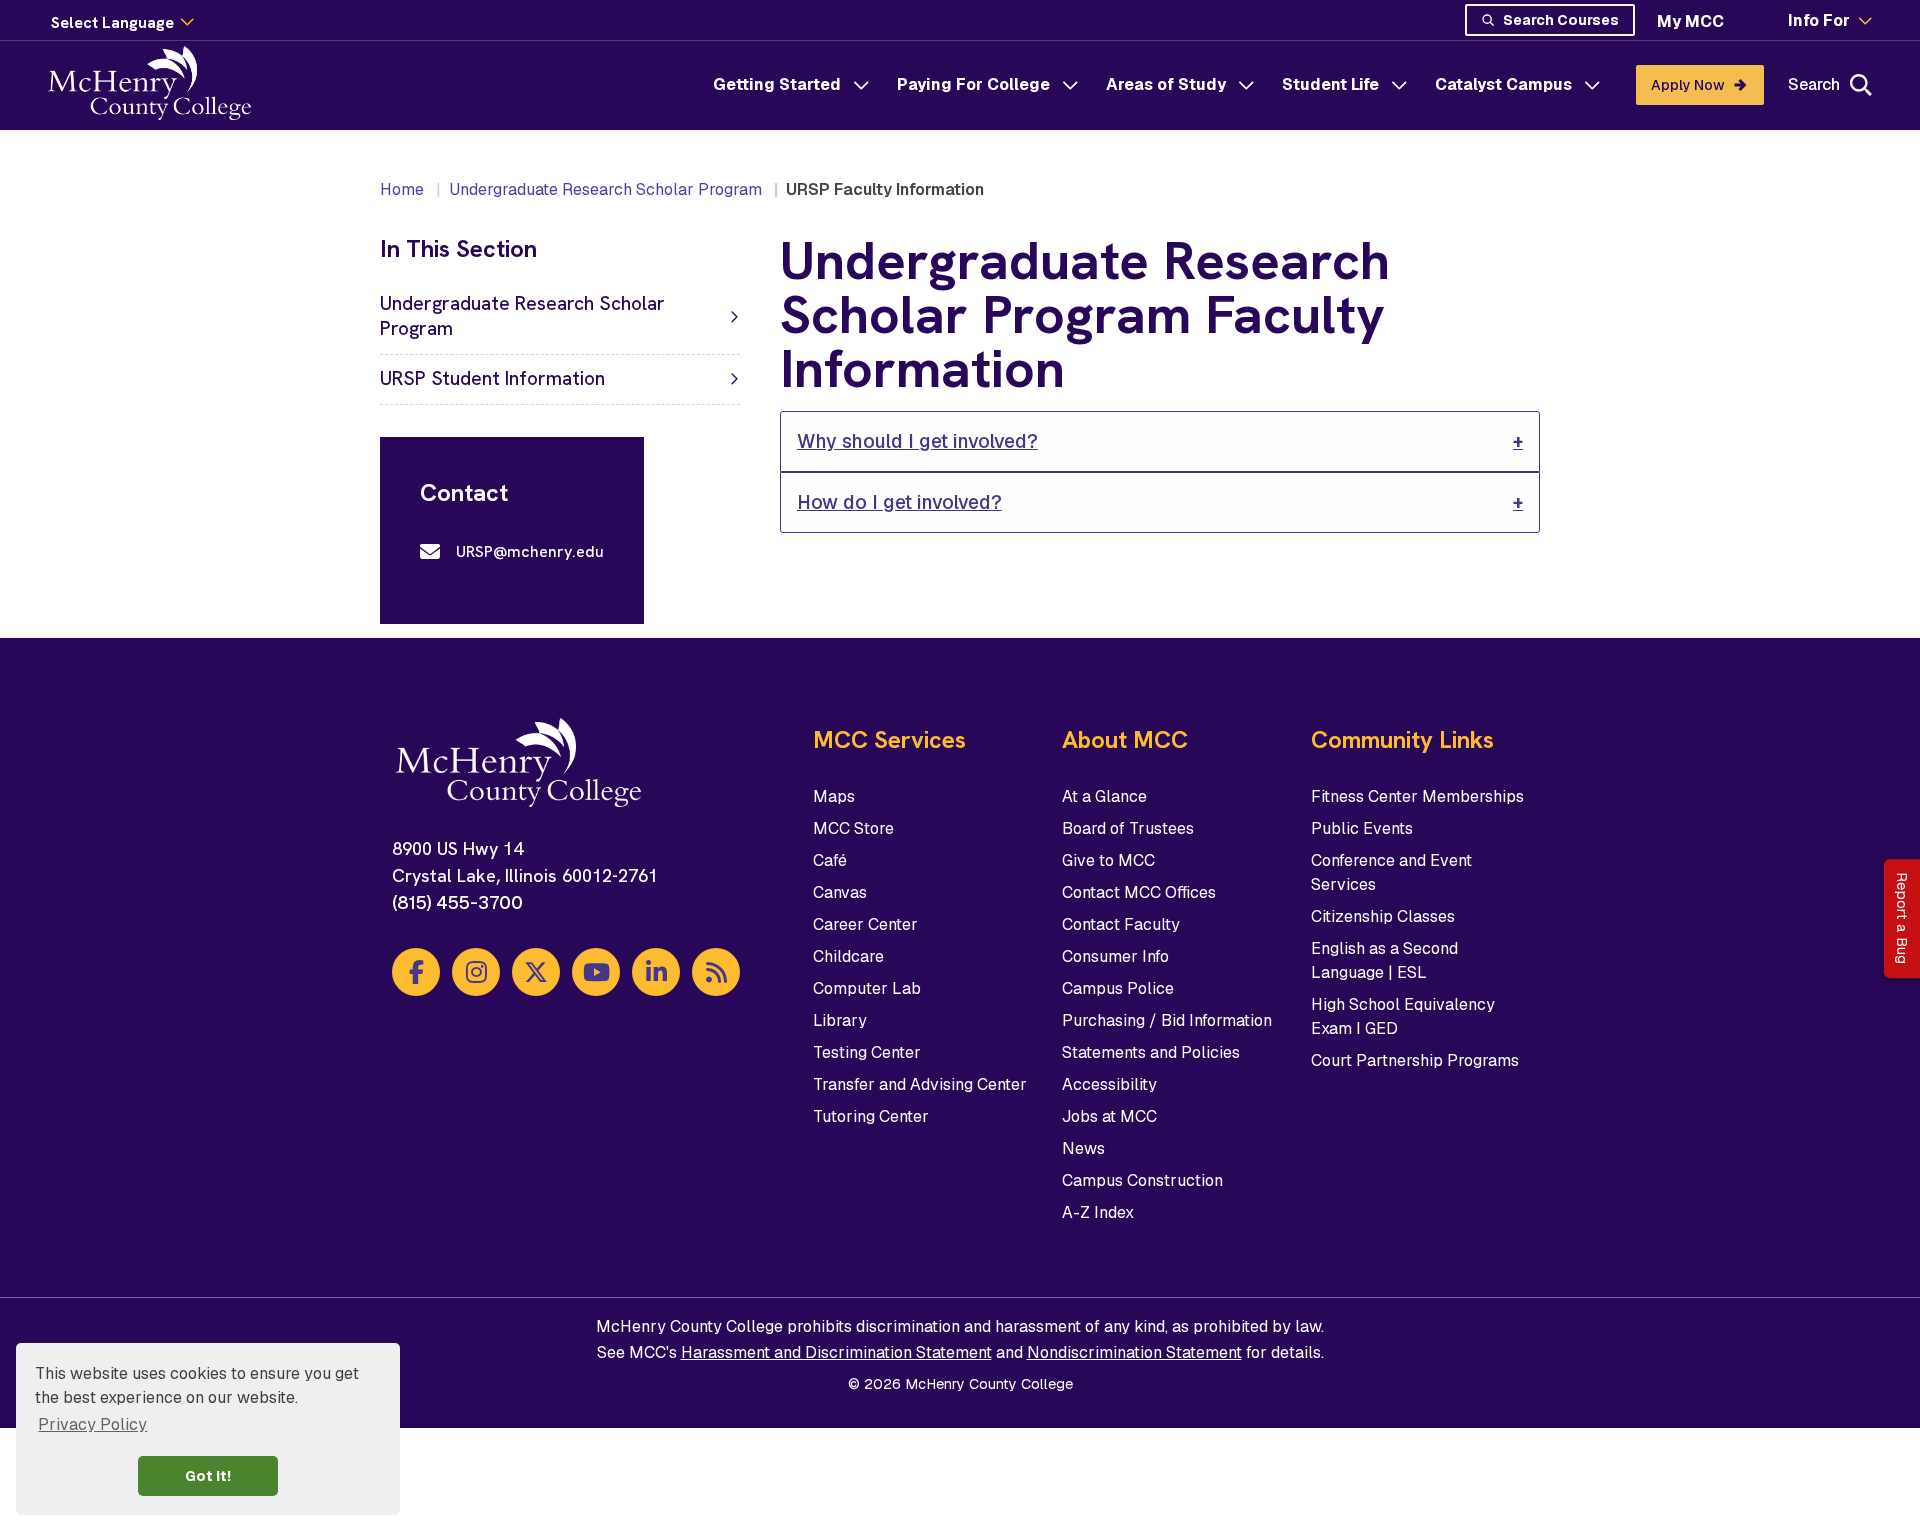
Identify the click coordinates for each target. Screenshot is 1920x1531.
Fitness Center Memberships (1417, 796)
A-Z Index (1098, 1212)
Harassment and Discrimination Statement (836, 1352)
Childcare (848, 956)
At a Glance (1104, 796)
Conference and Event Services (1391, 872)
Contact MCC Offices (1139, 892)
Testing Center (867, 1052)
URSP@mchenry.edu (530, 551)
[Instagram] (476, 972)
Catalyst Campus (1503, 84)
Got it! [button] (208, 1476)
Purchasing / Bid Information (1167, 1020)
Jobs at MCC (1109, 1116)
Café (830, 860)
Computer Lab (867, 988)
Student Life (1330, 84)
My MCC (1690, 21)
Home (402, 189)
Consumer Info (1115, 956)
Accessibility (1109, 1084)
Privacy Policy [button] (92, 1424)
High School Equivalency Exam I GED (1403, 1016)
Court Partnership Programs (1415, 1060)
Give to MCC (1108, 860)
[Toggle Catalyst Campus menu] (1592, 85)
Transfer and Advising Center (920, 1084)
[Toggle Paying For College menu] (1070, 85)
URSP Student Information (492, 378)
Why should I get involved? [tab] (917, 441)
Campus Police (1118, 988)
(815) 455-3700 (457, 902)
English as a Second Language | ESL (1384, 960)
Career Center (865, 924)
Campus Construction (1142, 1180)
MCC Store (853, 828)
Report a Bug (1902, 918)
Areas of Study (1166, 84)
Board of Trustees (1128, 828)
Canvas (840, 892)
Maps (834, 796)
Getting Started (777, 84)
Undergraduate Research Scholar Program (605, 189)
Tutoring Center (871, 1116)
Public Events (1362, 828)
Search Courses (1561, 20)
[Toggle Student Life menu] (1399, 85)
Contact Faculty (1121, 924)
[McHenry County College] (157, 85)
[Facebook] (416, 972)
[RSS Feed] (716, 972)
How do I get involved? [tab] (899, 502)
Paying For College (973, 84)
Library (840, 1020)
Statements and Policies (1151, 1052)
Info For (1819, 21)
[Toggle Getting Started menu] (861, 85)
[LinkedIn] (656, 972)
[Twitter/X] (536, 972)
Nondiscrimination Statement (1134, 1352)
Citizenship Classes (1383, 916)
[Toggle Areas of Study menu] (1246, 85)
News (1083, 1148)
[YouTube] (596, 972)
